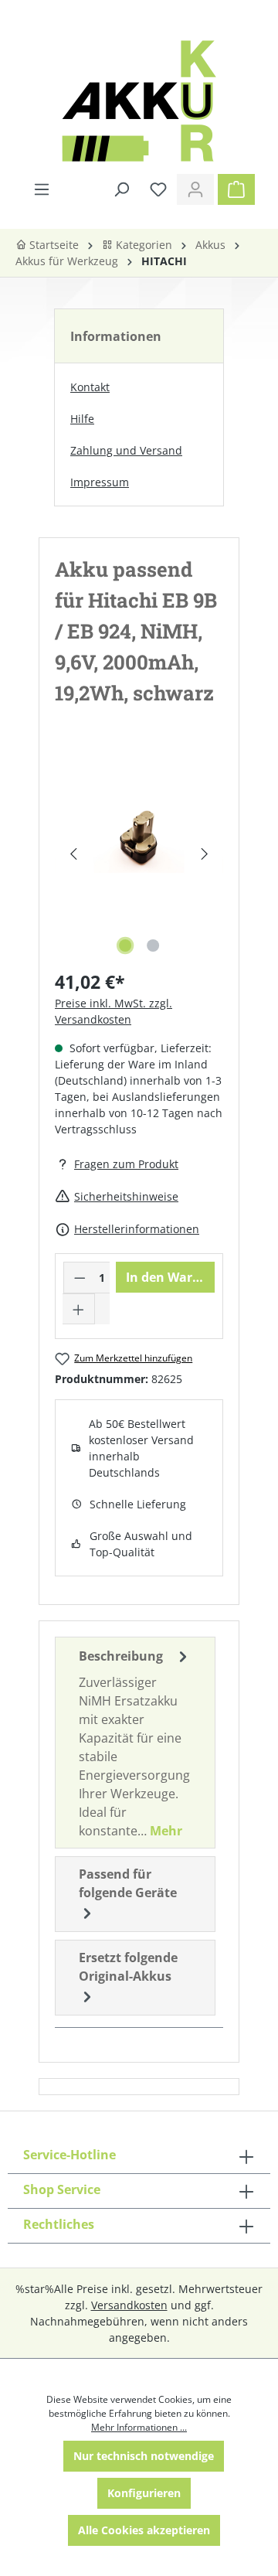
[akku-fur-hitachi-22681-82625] (139, 838)
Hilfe (82, 419)
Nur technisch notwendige (144, 2456)
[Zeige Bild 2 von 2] (153, 946)
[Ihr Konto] (195, 189)
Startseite (53, 245)
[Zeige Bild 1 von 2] (125, 946)
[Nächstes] (205, 854)
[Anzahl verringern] (80, 1278)
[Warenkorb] (236, 189)
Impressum (100, 482)
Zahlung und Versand (126, 450)
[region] (139, 854)
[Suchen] (121, 189)
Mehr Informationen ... (139, 2427)
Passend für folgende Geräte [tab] (128, 1883)
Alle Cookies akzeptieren (144, 2530)
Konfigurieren (144, 2493)
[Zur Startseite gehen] (139, 101)
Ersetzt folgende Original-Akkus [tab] (128, 1967)
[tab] (135, 1743)
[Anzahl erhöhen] (79, 1309)
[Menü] (42, 189)
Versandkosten (129, 2305)
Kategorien (142, 245)
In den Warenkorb (170, 1277)
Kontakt (90, 387)
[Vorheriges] (73, 854)
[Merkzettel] (158, 189)
